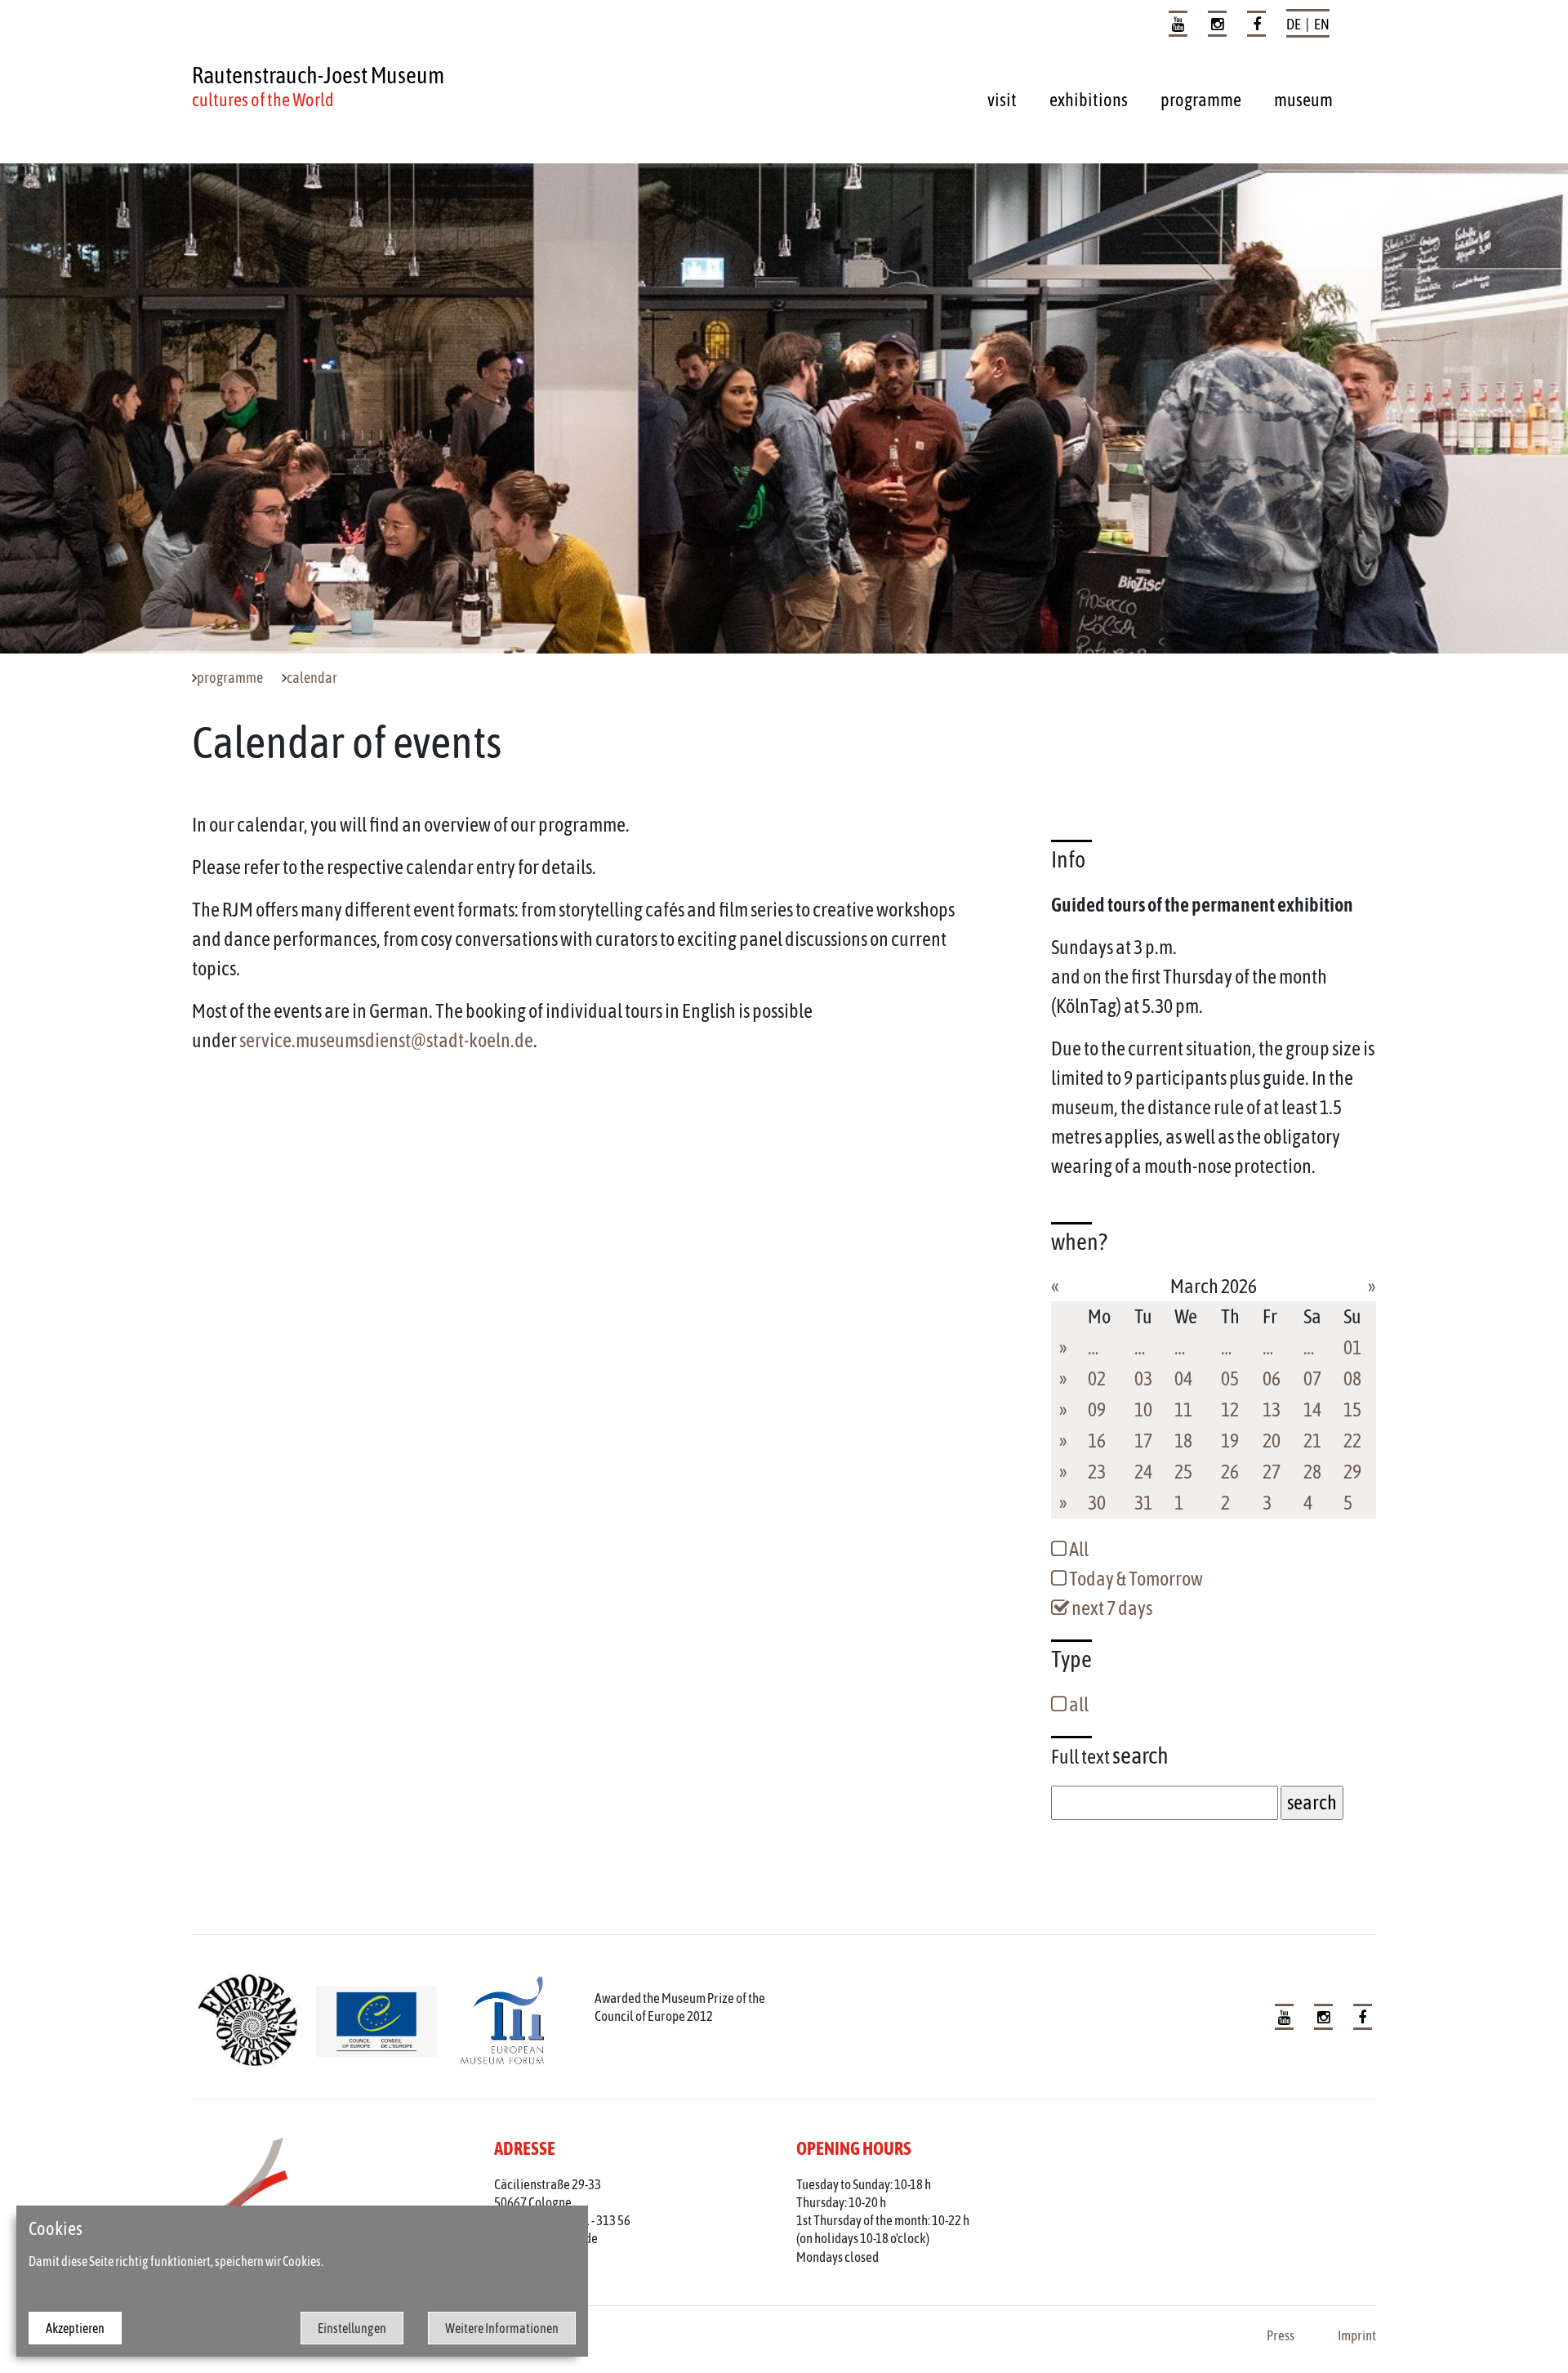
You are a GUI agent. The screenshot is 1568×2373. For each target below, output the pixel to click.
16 (1097, 1441)
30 (1097, 1503)
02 (1097, 1378)
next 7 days (1111, 1608)
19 (1230, 1441)
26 (1230, 1472)
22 (1352, 1441)
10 (1143, 1410)
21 (1312, 1441)
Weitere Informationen (502, 2328)
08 (1352, 1378)
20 (1272, 1441)
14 (1312, 1410)
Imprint (1357, 2335)
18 (1183, 1441)
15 (1352, 1410)
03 (1143, 1378)
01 (1352, 1347)
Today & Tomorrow (1135, 1579)
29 (1352, 1472)
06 (1272, 1378)
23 (1097, 1472)
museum (1303, 100)
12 (1230, 1410)
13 (1272, 1410)
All (1078, 1549)
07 (1312, 1378)
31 (1143, 1503)
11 (1183, 1410)
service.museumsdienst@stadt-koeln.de (386, 1040)
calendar (312, 678)
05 (1230, 1378)
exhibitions (1089, 100)
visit (1002, 100)
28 (1312, 1472)
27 (1272, 1472)
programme (1201, 100)
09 (1097, 1410)
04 (1183, 1378)
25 (1183, 1472)
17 (1143, 1441)
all (1078, 1704)
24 (1143, 1472)
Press (1281, 2335)
